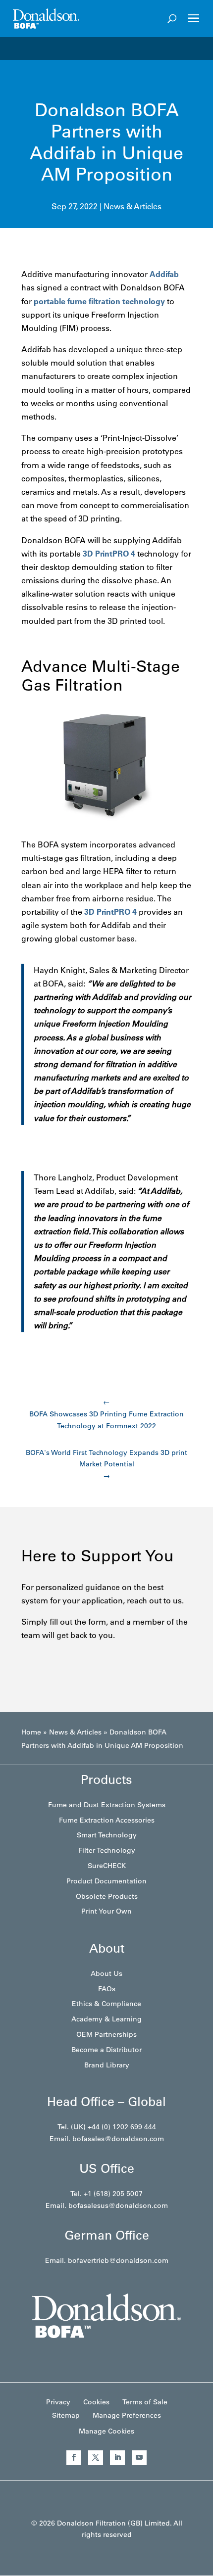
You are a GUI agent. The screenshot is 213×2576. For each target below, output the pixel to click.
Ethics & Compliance (106, 2004)
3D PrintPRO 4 (109, 554)
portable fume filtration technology (99, 301)
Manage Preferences (127, 2415)
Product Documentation (106, 1881)
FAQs (107, 1989)
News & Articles (133, 206)
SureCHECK (107, 1866)
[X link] (96, 2458)
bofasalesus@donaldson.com (118, 2205)
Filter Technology (107, 1850)
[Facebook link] (74, 2458)
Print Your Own (106, 1911)
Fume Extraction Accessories (107, 1820)
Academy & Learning (106, 2019)
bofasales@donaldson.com (118, 2139)
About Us (106, 1973)
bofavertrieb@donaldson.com (118, 2260)
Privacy (58, 2402)
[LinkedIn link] (117, 2458)
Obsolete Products (107, 1896)
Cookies (96, 2402)
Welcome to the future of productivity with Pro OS (112, 48)
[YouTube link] (139, 2458)
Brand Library (107, 2065)
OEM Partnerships (106, 2034)
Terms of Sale (145, 2402)
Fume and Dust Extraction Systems (107, 1805)
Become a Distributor (106, 2050)
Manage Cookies (106, 2431)
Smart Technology (107, 1835)
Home (31, 1732)
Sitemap (66, 2415)
